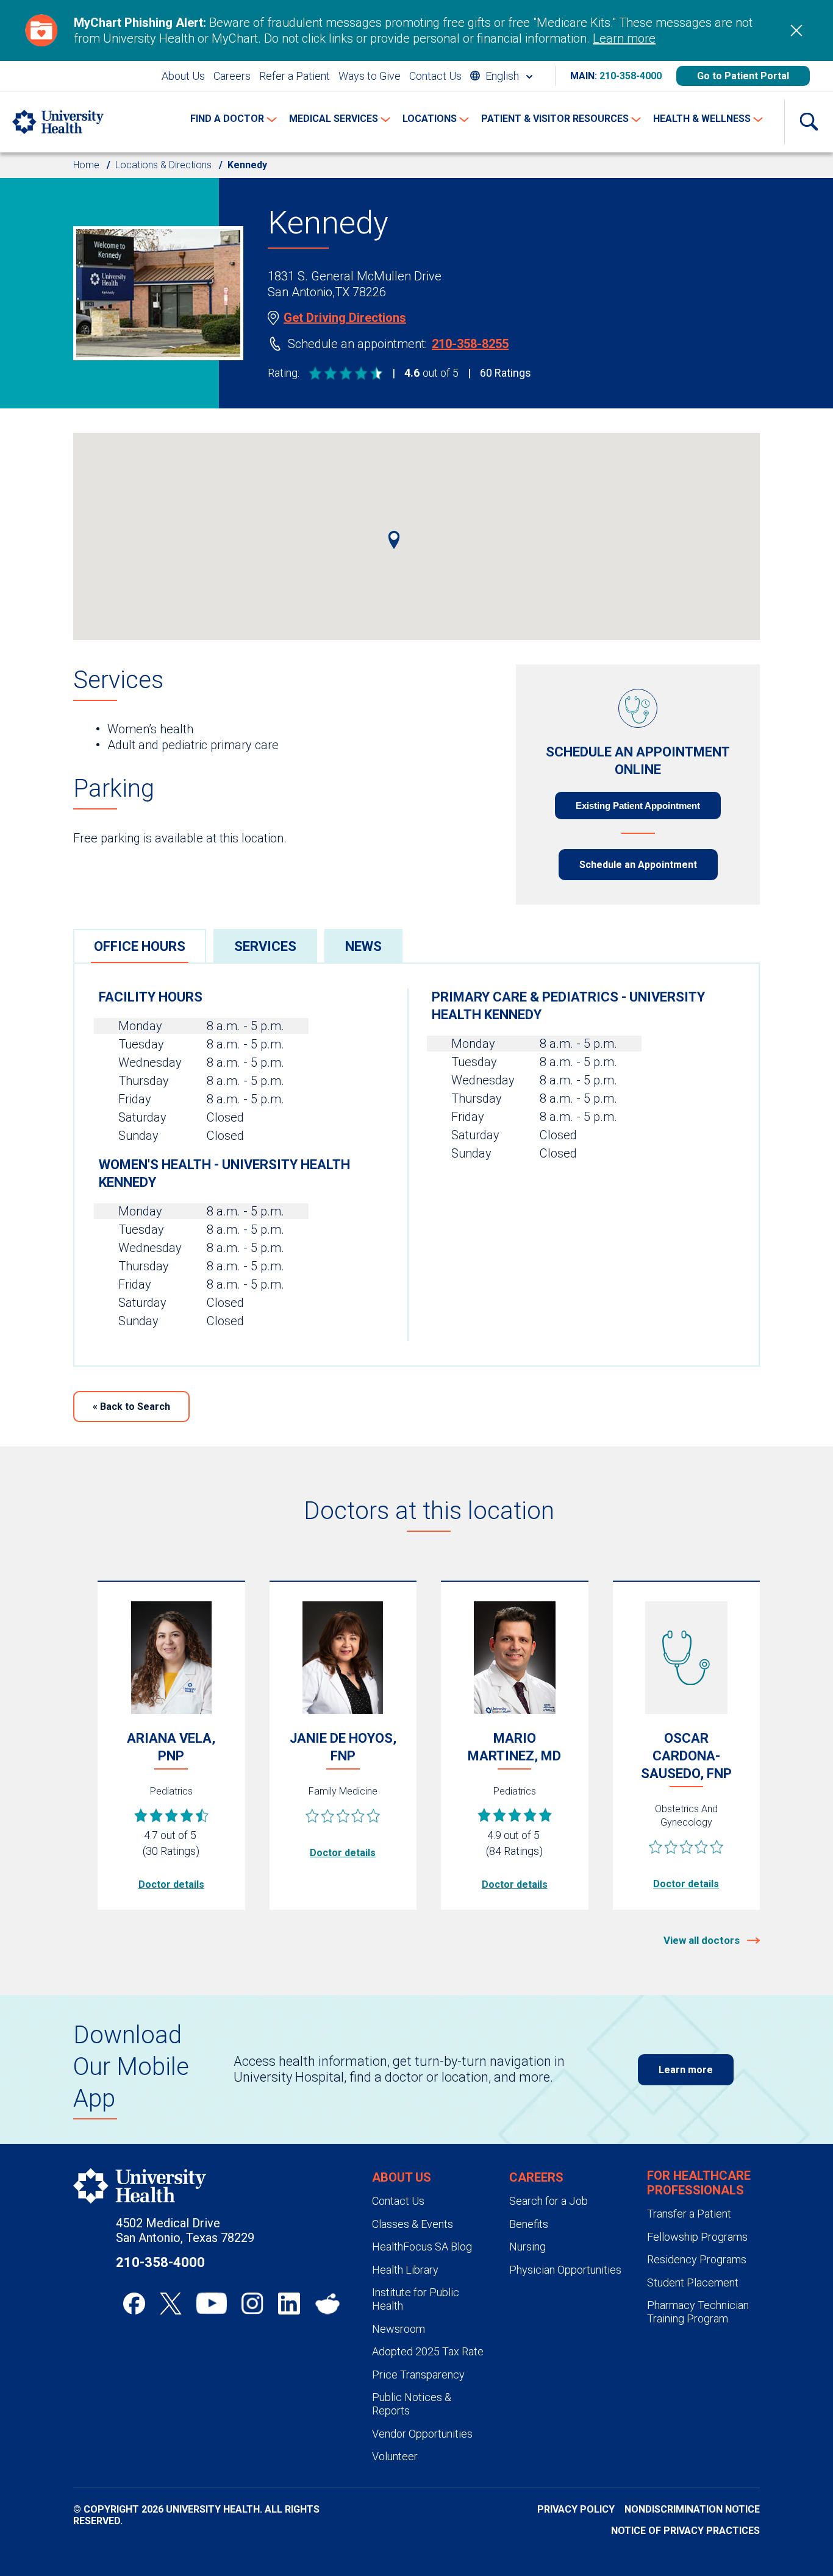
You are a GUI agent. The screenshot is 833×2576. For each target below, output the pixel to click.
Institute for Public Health (416, 2299)
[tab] (140, 946)
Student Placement (693, 2282)
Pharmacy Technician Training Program (698, 2312)
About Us (183, 76)
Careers (232, 76)
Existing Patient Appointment (638, 806)
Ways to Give (370, 76)
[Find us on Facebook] (134, 2304)
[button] (394, 540)
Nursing (527, 2247)
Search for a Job (549, 2201)
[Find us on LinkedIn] (289, 2304)
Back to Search (131, 1407)
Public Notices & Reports (412, 2404)
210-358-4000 (631, 76)
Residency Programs (697, 2259)
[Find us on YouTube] (212, 2304)
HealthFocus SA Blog (422, 2247)
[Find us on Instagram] (252, 2304)
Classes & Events (413, 2224)
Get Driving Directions (345, 318)
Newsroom (399, 2329)
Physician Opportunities (565, 2270)
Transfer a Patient (689, 2214)
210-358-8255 (470, 344)
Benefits (529, 2224)
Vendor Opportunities (422, 2434)
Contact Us (435, 76)
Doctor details (171, 1884)
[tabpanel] (416, 1165)
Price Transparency (418, 2375)
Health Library (405, 2270)
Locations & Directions (163, 165)
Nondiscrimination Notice (692, 2509)
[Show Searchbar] (809, 122)
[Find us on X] (171, 2304)
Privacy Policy (576, 2509)
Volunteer (395, 2456)
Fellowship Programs (697, 2237)
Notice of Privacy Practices (685, 2531)
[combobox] (501, 76)
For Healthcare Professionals (699, 2183)
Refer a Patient (295, 76)
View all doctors (703, 1940)
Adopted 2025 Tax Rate (428, 2351)
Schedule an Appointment (638, 865)
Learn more (624, 38)
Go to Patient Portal (743, 76)
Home (86, 165)
